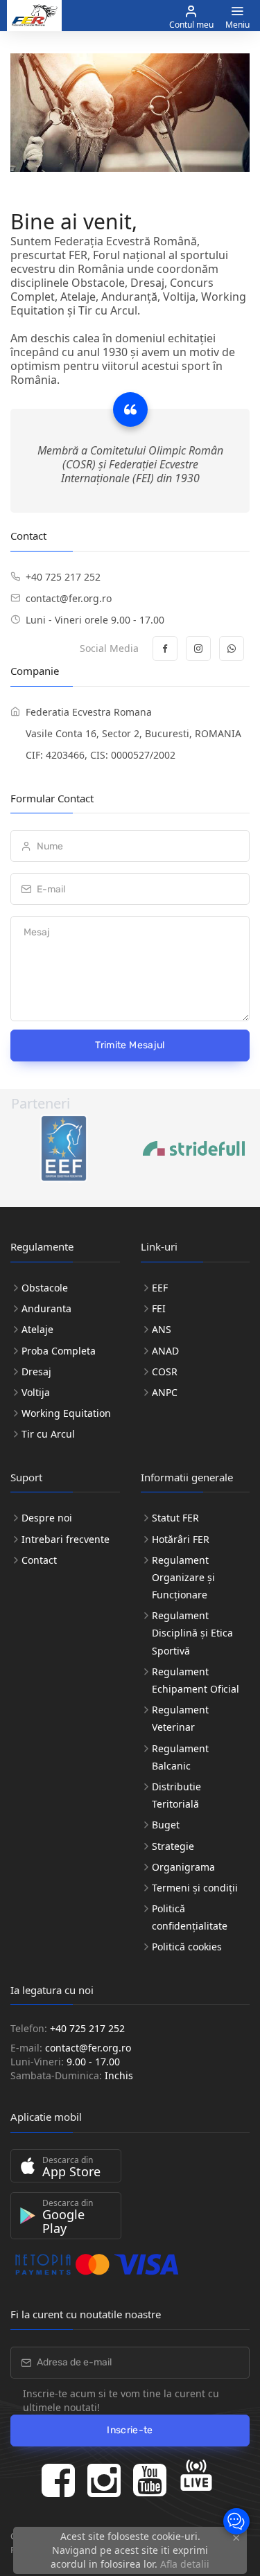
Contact (39, 1560)
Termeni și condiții (195, 1888)
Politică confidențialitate (190, 1917)
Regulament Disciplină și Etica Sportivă (192, 1633)
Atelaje (37, 1329)
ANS (162, 1329)
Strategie (173, 1846)
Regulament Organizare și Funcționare (183, 1577)
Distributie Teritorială (176, 1795)
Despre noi (47, 1518)
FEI (159, 1308)
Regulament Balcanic (180, 1757)
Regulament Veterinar (180, 1718)
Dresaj (36, 1371)
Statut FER (175, 1518)
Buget (166, 1825)
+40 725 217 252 (63, 577)
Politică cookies (187, 1947)
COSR (165, 1371)
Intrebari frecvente (66, 1539)
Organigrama (183, 1867)
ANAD (165, 1351)
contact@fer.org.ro (69, 598)
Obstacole (45, 1288)
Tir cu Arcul (48, 1434)
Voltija (36, 1392)
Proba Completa (59, 1351)
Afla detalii (185, 2564)
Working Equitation (66, 1413)
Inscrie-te (130, 2430)
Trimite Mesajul (130, 1045)
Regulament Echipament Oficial (196, 1680)
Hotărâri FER (181, 1539)
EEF (160, 1288)
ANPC (165, 1392)
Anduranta (46, 1308)
